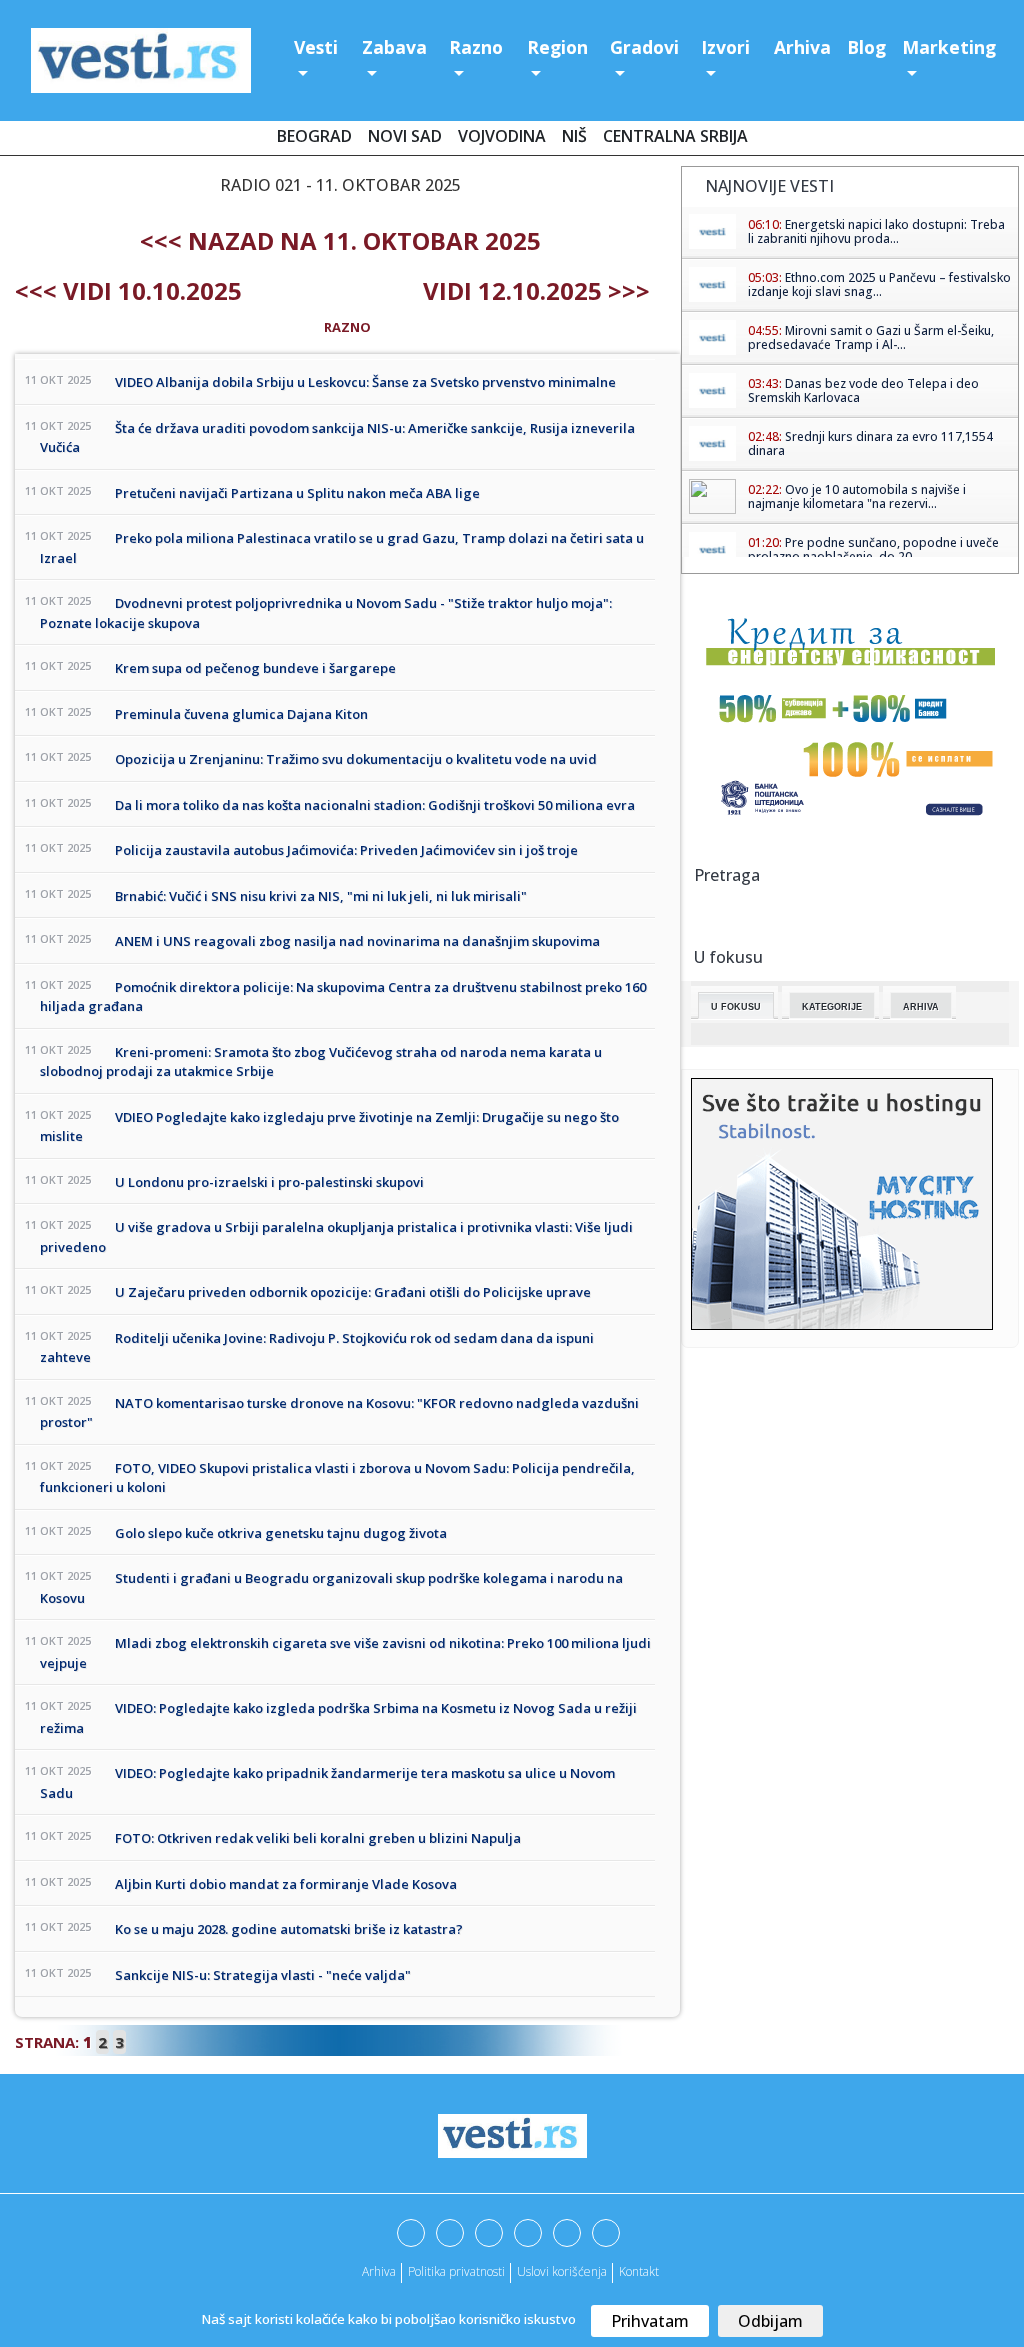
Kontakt (639, 2271)
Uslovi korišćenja (562, 2271)
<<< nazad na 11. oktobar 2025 (340, 240)
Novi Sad (405, 136)
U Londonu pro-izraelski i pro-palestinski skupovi (269, 1182)
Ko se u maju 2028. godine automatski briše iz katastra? (289, 1929)
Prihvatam (650, 2321)
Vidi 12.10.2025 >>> (536, 290)
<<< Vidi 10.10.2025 (128, 290)
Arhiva (802, 47)
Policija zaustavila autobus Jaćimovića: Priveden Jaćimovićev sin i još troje (346, 850)
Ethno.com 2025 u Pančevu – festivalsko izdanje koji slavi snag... (879, 284)
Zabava (394, 47)
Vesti (316, 47)
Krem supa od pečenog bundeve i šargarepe (255, 668)
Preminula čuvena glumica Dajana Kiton (241, 714)
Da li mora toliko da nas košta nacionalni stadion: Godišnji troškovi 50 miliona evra (375, 805)
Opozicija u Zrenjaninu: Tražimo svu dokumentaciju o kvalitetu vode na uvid (356, 759)
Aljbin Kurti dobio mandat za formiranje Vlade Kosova (286, 1884)
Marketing (949, 47)
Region (557, 47)
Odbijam (770, 2321)
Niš (574, 136)
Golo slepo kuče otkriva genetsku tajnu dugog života (281, 1533)
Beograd (314, 136)
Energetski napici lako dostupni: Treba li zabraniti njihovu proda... (876, 231)
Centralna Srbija (675, 136)
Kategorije (832, 1007)
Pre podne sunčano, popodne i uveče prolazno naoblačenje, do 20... (873, 549)
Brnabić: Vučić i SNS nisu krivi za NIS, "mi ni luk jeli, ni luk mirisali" (321, 896)
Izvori (725, 47)
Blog (866, 47)
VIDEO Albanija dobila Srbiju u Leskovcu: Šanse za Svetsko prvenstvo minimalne (365, 382)
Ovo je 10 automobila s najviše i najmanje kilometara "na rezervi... (857, 496)
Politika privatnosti (456, 2271)
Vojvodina (502, 136)
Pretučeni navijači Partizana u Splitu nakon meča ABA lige (297, 493)
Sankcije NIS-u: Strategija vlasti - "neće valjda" (263, 1975)
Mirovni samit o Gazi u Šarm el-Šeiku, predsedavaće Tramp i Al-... (871, 337)
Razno (476, 47)
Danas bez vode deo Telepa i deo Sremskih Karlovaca (863, 390)
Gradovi (644, 47)
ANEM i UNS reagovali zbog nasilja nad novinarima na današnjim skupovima (357, 941)
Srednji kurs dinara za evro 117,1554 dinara (870, 443)
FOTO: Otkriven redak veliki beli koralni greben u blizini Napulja (318, 1838)
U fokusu (736, 1007)
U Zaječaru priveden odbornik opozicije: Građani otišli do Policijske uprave (353, 1292)
